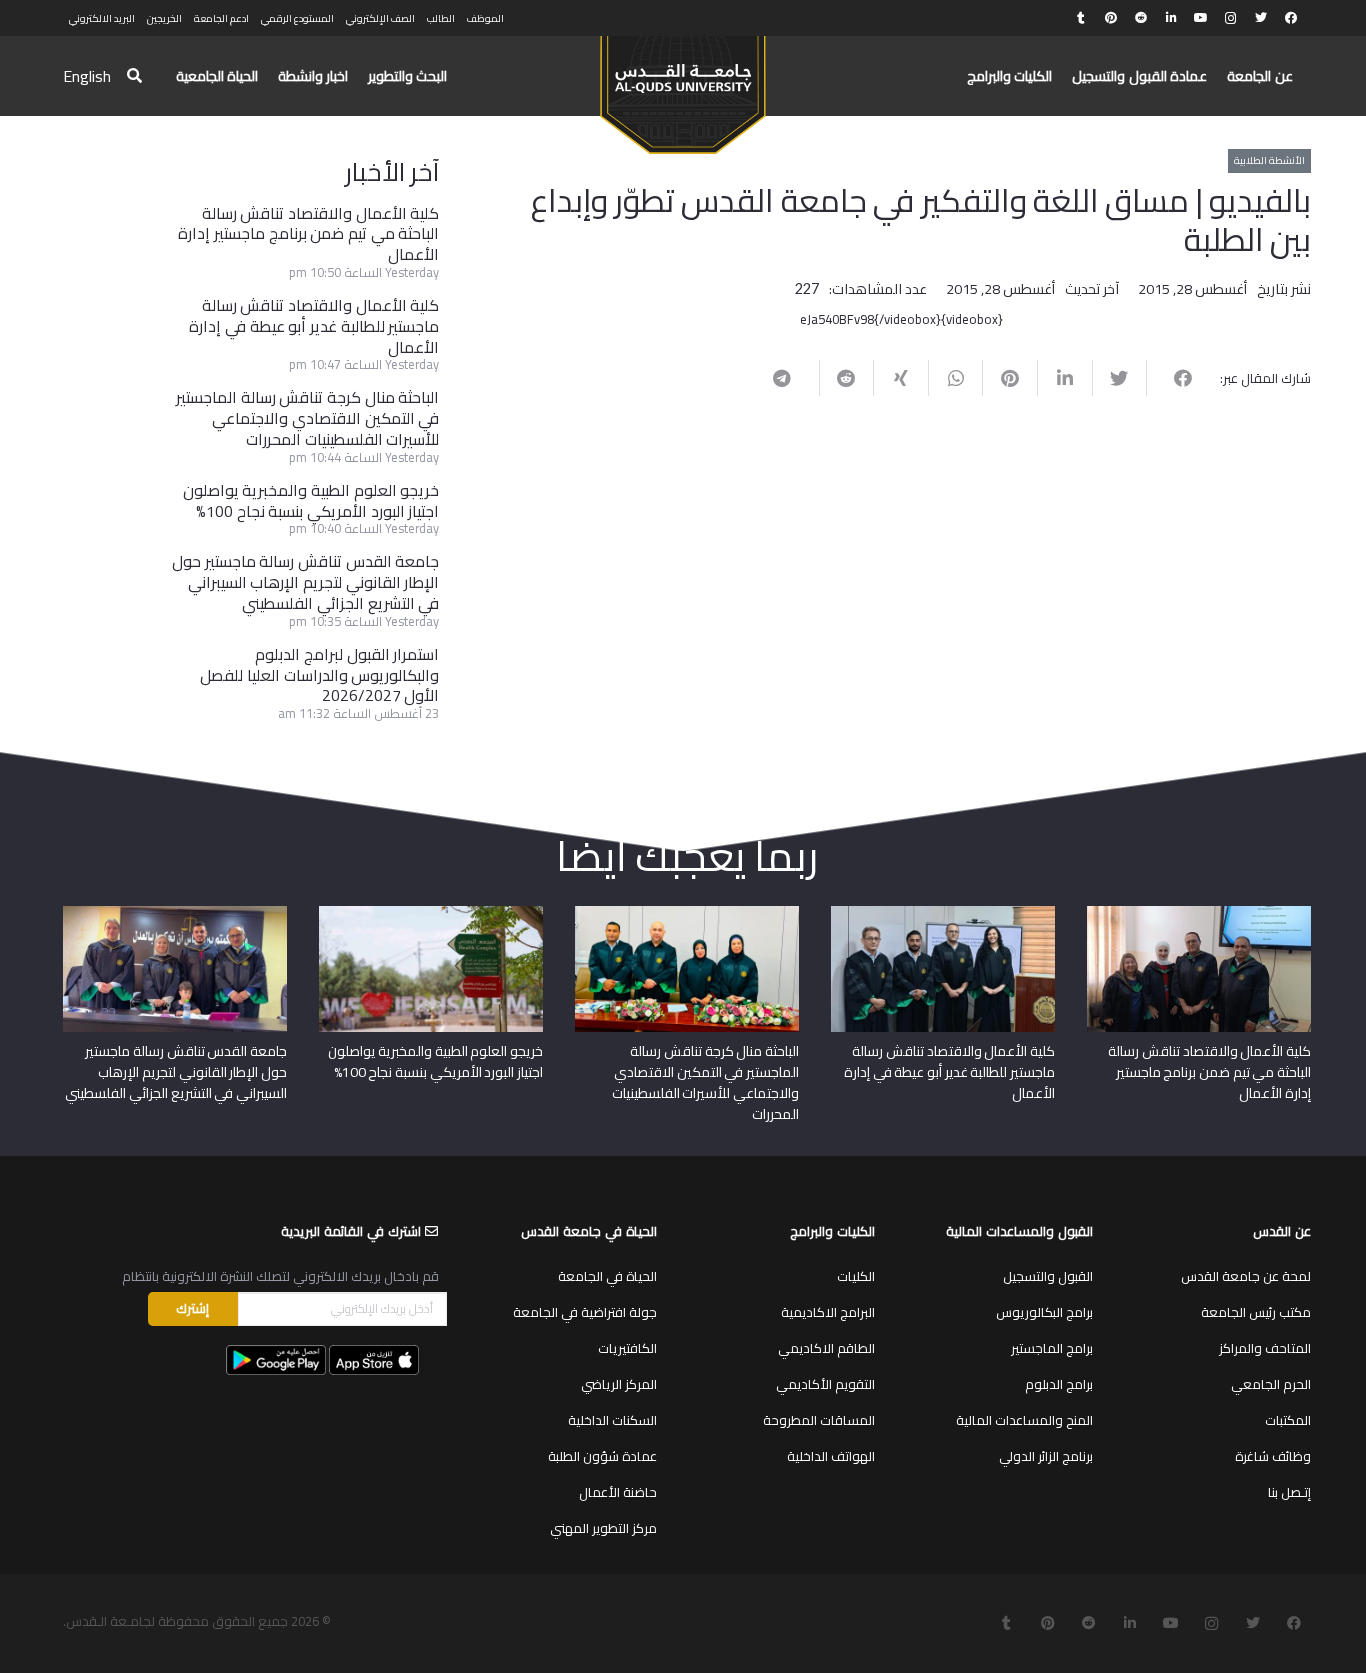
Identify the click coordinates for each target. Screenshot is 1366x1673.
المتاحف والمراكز (1265, 1348)
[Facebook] (1291, 18)
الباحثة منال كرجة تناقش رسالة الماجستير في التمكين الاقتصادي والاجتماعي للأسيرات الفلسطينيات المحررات (307, 418)
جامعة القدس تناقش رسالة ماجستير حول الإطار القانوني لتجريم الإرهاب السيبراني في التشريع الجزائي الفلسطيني (305, 582)
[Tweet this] (1119, 378)
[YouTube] (1201, 18)
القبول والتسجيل (1048, 1276)
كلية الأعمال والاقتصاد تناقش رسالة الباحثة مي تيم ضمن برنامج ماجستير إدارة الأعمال (308, 234)
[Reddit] (1141, 18)
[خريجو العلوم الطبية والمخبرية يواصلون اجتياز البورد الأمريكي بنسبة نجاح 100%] (431, 913)
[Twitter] (1261, 18)
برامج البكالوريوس (1044, 1312)
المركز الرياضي (619, 1384)
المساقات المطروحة (819, 1420)
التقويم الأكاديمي (825, 1384)
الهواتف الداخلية (831, 1456)
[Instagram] (1231, 18)
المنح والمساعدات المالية (1024, 1420)
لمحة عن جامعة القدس (1246, 1276)
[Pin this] (1009, 378)
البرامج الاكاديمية (828, 1312)
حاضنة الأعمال (618, 1492)
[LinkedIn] (1171, 18)
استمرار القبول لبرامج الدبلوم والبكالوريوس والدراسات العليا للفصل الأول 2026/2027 (319, 675)
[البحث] (134, 76)
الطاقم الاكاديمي (826, 1348)
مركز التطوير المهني (603, 1528)
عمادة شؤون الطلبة (602, 1456)
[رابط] (682, 86)
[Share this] (1173, 378)
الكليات (856, 1276)
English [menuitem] (87, 76)
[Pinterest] (1111, 18)
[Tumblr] (1081, 18)
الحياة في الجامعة (607, 1276)
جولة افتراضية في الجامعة (585, 1312)
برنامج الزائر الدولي (1046, 1456)
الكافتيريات (627, 1348)
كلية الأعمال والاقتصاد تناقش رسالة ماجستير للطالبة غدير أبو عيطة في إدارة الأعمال (314, 326)
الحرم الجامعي (1271, 1384)
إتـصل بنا (1289, 1492)
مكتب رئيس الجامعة (1256, 1312)
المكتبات (1288, 1420)
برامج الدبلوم (1059, 1384)
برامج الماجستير (1052, 1348)
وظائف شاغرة (1273, 1456)
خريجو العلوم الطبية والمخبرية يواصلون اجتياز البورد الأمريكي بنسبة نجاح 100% (311, 500)
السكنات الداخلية (612, 1420)
